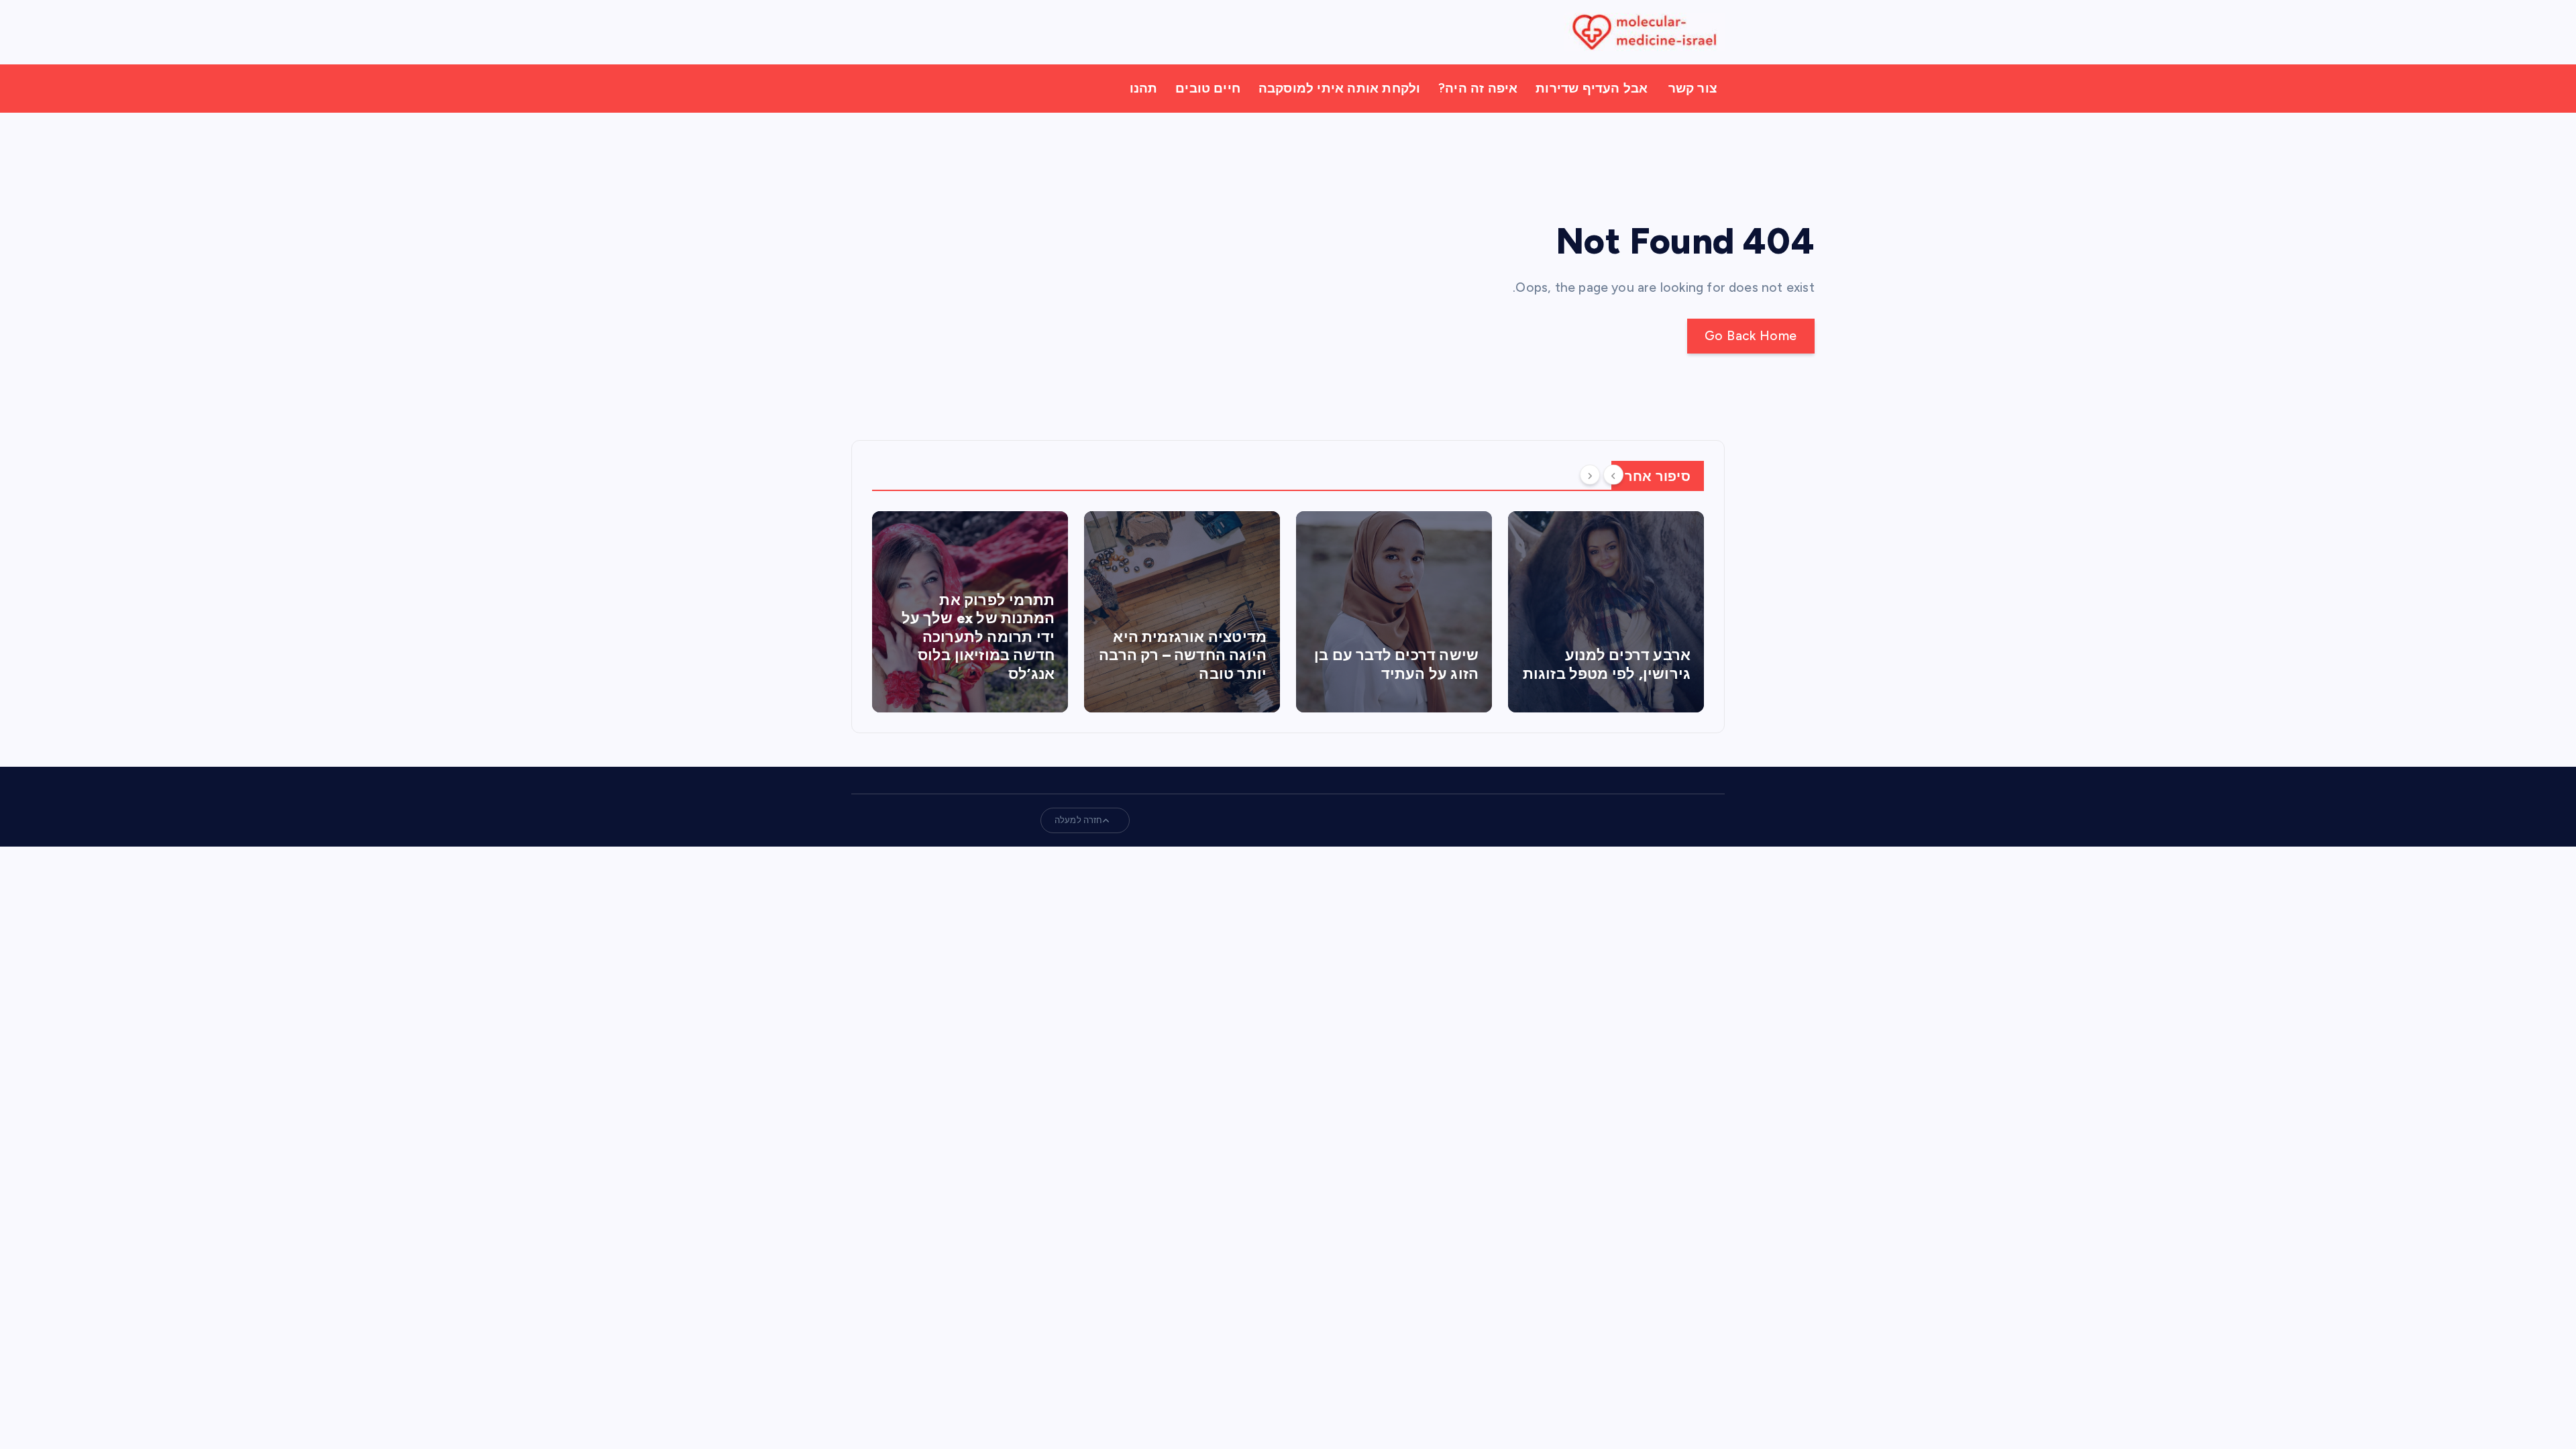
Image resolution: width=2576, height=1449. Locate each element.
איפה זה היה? (1478, 88)
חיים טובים (1208, 88)
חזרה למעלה (1079, 820)
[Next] (1590, 475)
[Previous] (1613, 475)
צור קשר (1693, 88)
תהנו (1144, 88)
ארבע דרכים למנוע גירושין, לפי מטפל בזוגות (1473, 664)
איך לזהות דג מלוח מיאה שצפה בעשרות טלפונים (1686, 664)
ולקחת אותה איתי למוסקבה (1339, 88)
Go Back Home (1751, 336)
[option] (1048, 612)
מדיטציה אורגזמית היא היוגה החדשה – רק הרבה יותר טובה (1049, 655)
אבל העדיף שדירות (1592, 88)
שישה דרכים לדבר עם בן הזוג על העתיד (1262, 664)
